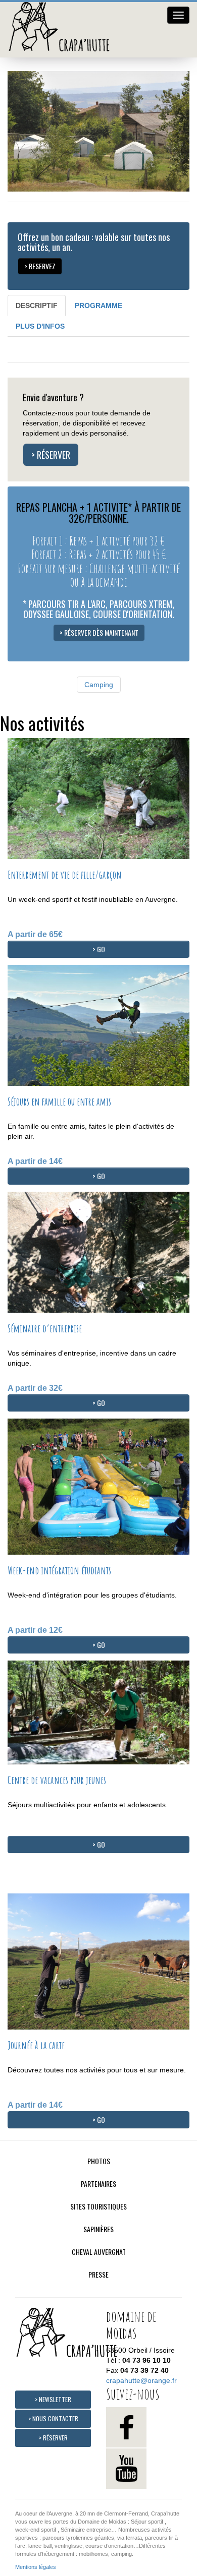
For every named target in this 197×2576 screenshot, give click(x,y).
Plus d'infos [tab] (40, 326)
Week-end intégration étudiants (59, 1570)
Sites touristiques (98, 2206)
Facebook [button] (126, 2427)
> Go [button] (99, 949)
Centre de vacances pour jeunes (57, 1780)
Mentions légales (36, 2567)
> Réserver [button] (51, 455)
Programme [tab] (98, 305)
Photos (99, 2161)
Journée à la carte (36, 2045)
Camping (99, 685)
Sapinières (98, 2229)
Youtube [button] (126, 2469)
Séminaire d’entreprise (45, 1328)
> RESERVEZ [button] (40, 266)
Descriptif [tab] (37, 305)
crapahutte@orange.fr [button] (141, 2380)
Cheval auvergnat (99, 2252)
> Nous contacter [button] (53, 2418)
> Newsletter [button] (53, 2399)
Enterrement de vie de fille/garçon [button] (65, 875)
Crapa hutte (63, 30)
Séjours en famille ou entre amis (59, 1101)
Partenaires (98, 2184)
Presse (98, 2274)
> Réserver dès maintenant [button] (99, 632)
